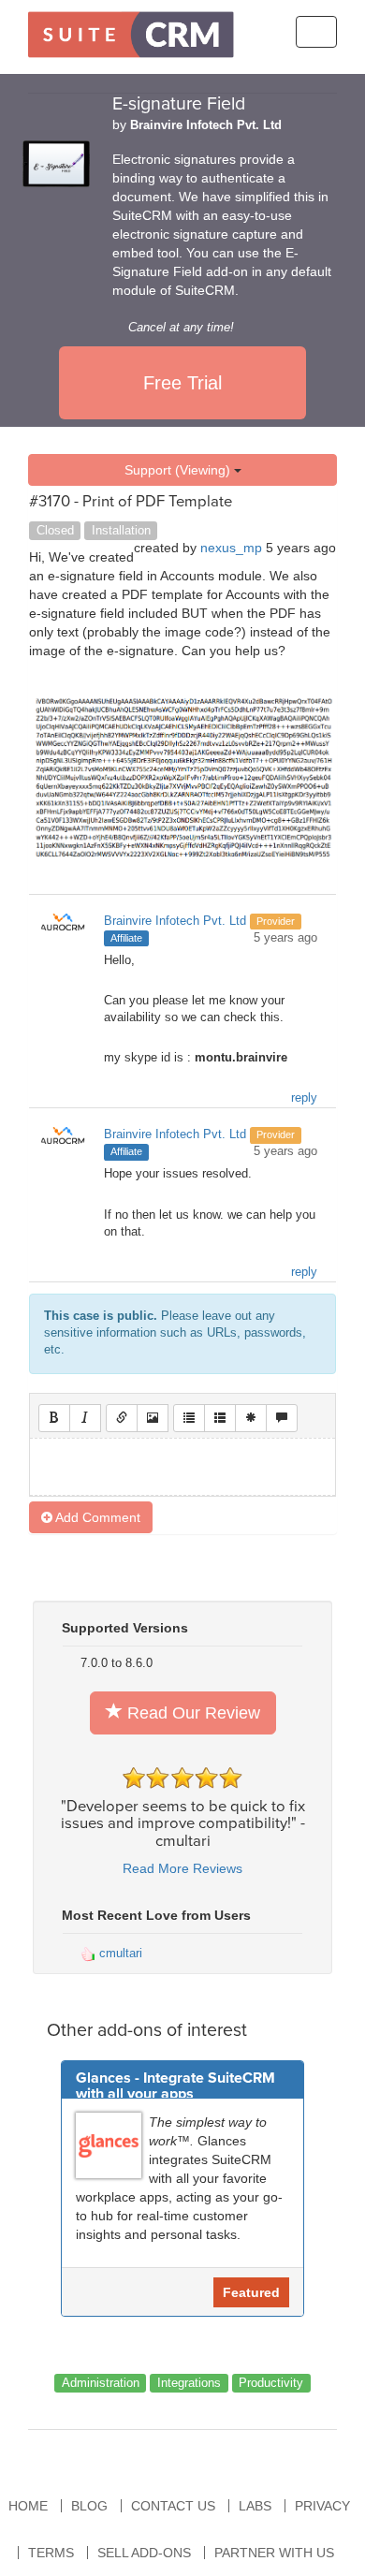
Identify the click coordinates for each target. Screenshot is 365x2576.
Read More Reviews (182, 1868)
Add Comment (96, 1517)
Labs (255, 2506)
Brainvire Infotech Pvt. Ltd (206, 125)
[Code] (251, 1418)
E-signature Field (179, 104)
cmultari (119, 1953)
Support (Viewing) (179, 470)
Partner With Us (274, 2553)
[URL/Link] (122, 1418)
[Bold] (54, 1418)
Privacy (322, 2506)
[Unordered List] (189, 1418)
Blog (89, 2506)
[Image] (153, 1418)
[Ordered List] (220, 1418)
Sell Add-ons (144, 2553)
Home (28, 2506)
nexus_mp (231, 548)
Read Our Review (191, 1713)
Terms (51, 2553)
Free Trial (182, 383)
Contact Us (173, 2506)
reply (304, 1098)
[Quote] (282, 1418)
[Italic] (85, 1418)
